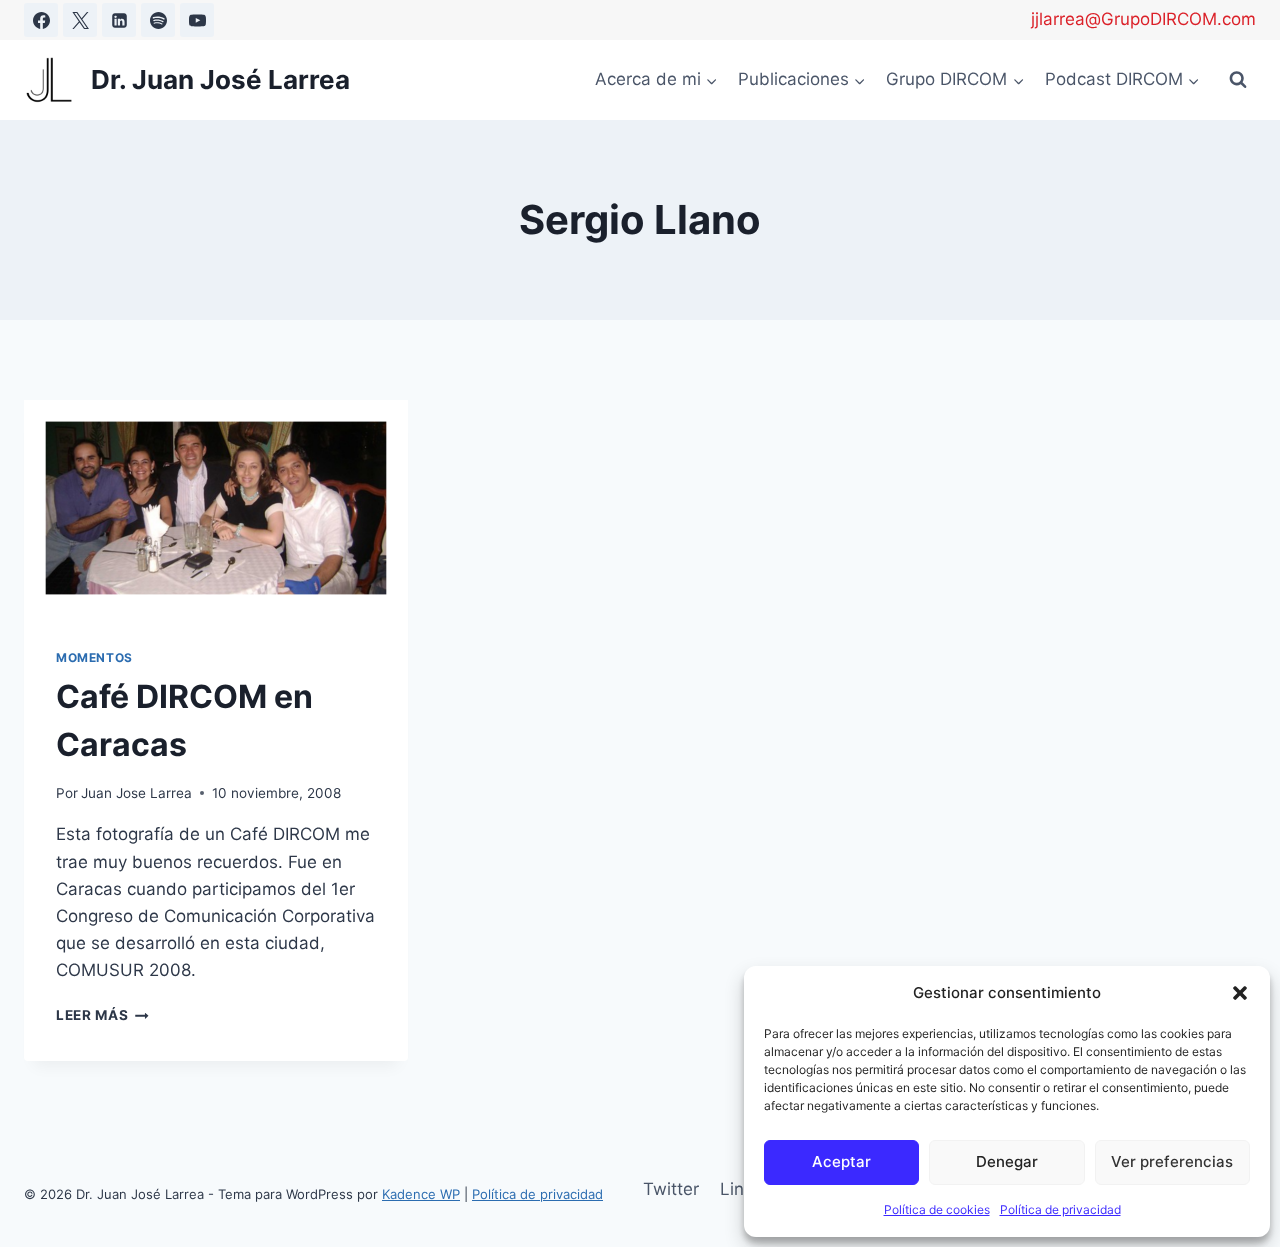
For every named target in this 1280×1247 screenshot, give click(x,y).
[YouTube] (197, 20)
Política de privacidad (1060, 1209)
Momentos (94, 657)
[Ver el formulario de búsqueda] (1238, 80)
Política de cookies (937, 1209)
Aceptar (841, 1161)
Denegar (1007, 1161)
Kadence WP (421, 1194)
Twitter (671, 1189)
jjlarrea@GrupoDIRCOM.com (1143, 19)
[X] (80, 20)
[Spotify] (158, 20)
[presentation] (216, 508)
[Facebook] (41, 20)
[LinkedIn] (119, 20)
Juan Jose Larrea (136, 793)
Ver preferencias (1172, 1161)
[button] (1240, 993)
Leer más (102, 1015)
